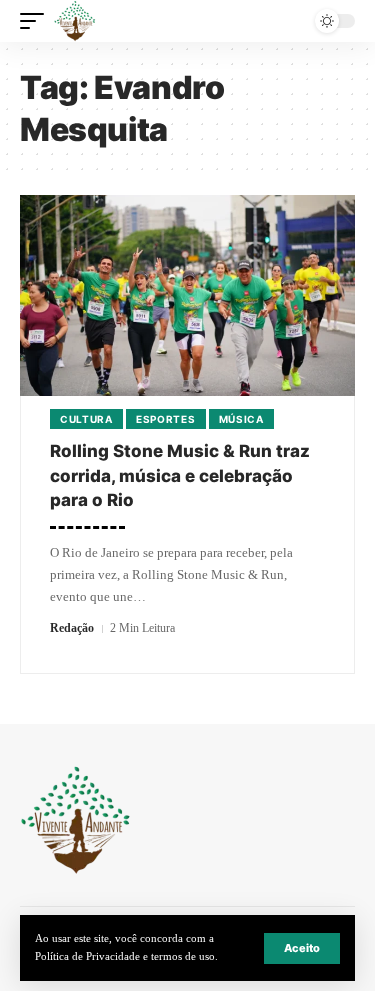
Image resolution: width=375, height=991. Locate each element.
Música (241, 419)
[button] (302, 948)
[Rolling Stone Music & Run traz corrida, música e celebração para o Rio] (187, 295)
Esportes (166, 419)
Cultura (86, 419)
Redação (72, 628)
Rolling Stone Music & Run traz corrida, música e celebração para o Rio (180, 475)
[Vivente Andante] (75, 21)
